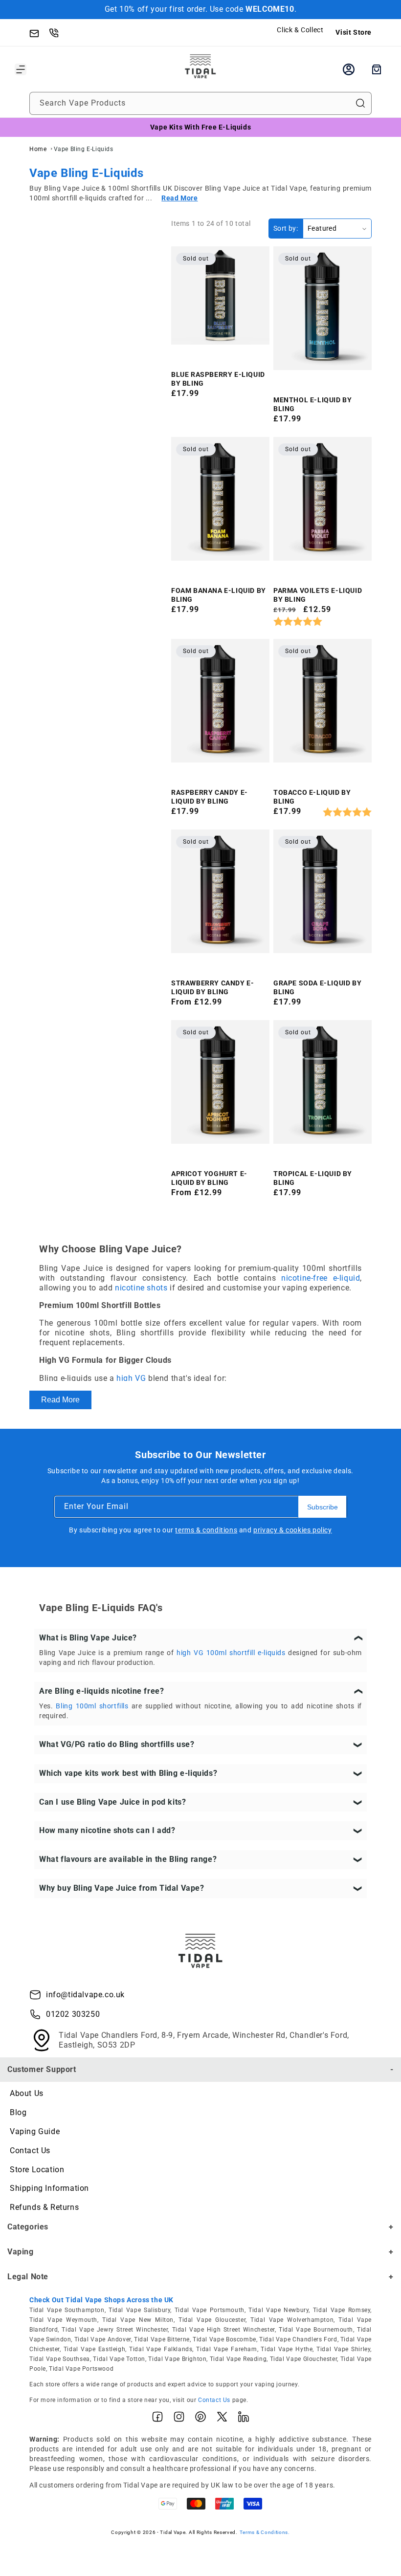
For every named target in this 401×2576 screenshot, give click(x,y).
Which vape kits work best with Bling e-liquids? (128, 1773)
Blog (18, 2112)
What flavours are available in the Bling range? (128, 1859)
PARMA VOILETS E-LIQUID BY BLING (318, 595)
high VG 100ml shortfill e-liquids (231, 1653)
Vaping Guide (35, 2131)
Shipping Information (49, 2188)
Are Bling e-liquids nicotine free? (101, 1691)
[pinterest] (200, 2419)
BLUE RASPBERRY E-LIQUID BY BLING (218, 379)
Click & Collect (300, 30)
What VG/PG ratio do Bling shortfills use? (117, 1744)
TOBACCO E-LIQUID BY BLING (312, 797)
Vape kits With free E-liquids (200, 127)
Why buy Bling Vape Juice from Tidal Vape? (122, 1888)
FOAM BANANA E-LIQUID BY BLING (219, 595)
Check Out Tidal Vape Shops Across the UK (101, 2300)
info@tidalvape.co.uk (85, 1995)
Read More (60, 1400)
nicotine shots (141, 1288)
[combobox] (200, 103)
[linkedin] (244, 2419)
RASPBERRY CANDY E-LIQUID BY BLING (210, 797)
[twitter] (222, 2419)
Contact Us (30, 2150)
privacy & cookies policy (292, 1530)
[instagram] (179, 2419)
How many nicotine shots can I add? (107, 1830)
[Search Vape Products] (360, 103)
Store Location (37, 2170)
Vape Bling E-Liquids (84, 149)
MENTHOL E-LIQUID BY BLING (312, 404)
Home (38, 149)
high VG (131, 1378)
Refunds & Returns (44, 2207)
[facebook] (157, 2419)
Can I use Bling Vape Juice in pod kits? (112, 1802)
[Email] (39, 32)
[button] (21, 69)
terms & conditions (206, 1530)
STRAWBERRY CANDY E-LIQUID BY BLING (212, 987)
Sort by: (286, 228)
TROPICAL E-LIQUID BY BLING (313, 1178)
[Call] (59, 32)
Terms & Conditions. (265, 2532)
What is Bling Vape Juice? (88, 1638)
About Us (27, 2093)
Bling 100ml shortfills (92, 1706)
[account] (349, 69)
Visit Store (354, 32)
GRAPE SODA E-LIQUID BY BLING (317, 987)
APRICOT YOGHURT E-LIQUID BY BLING (209, 1178)
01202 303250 (73, 2014)
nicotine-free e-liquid (321, 1278)
